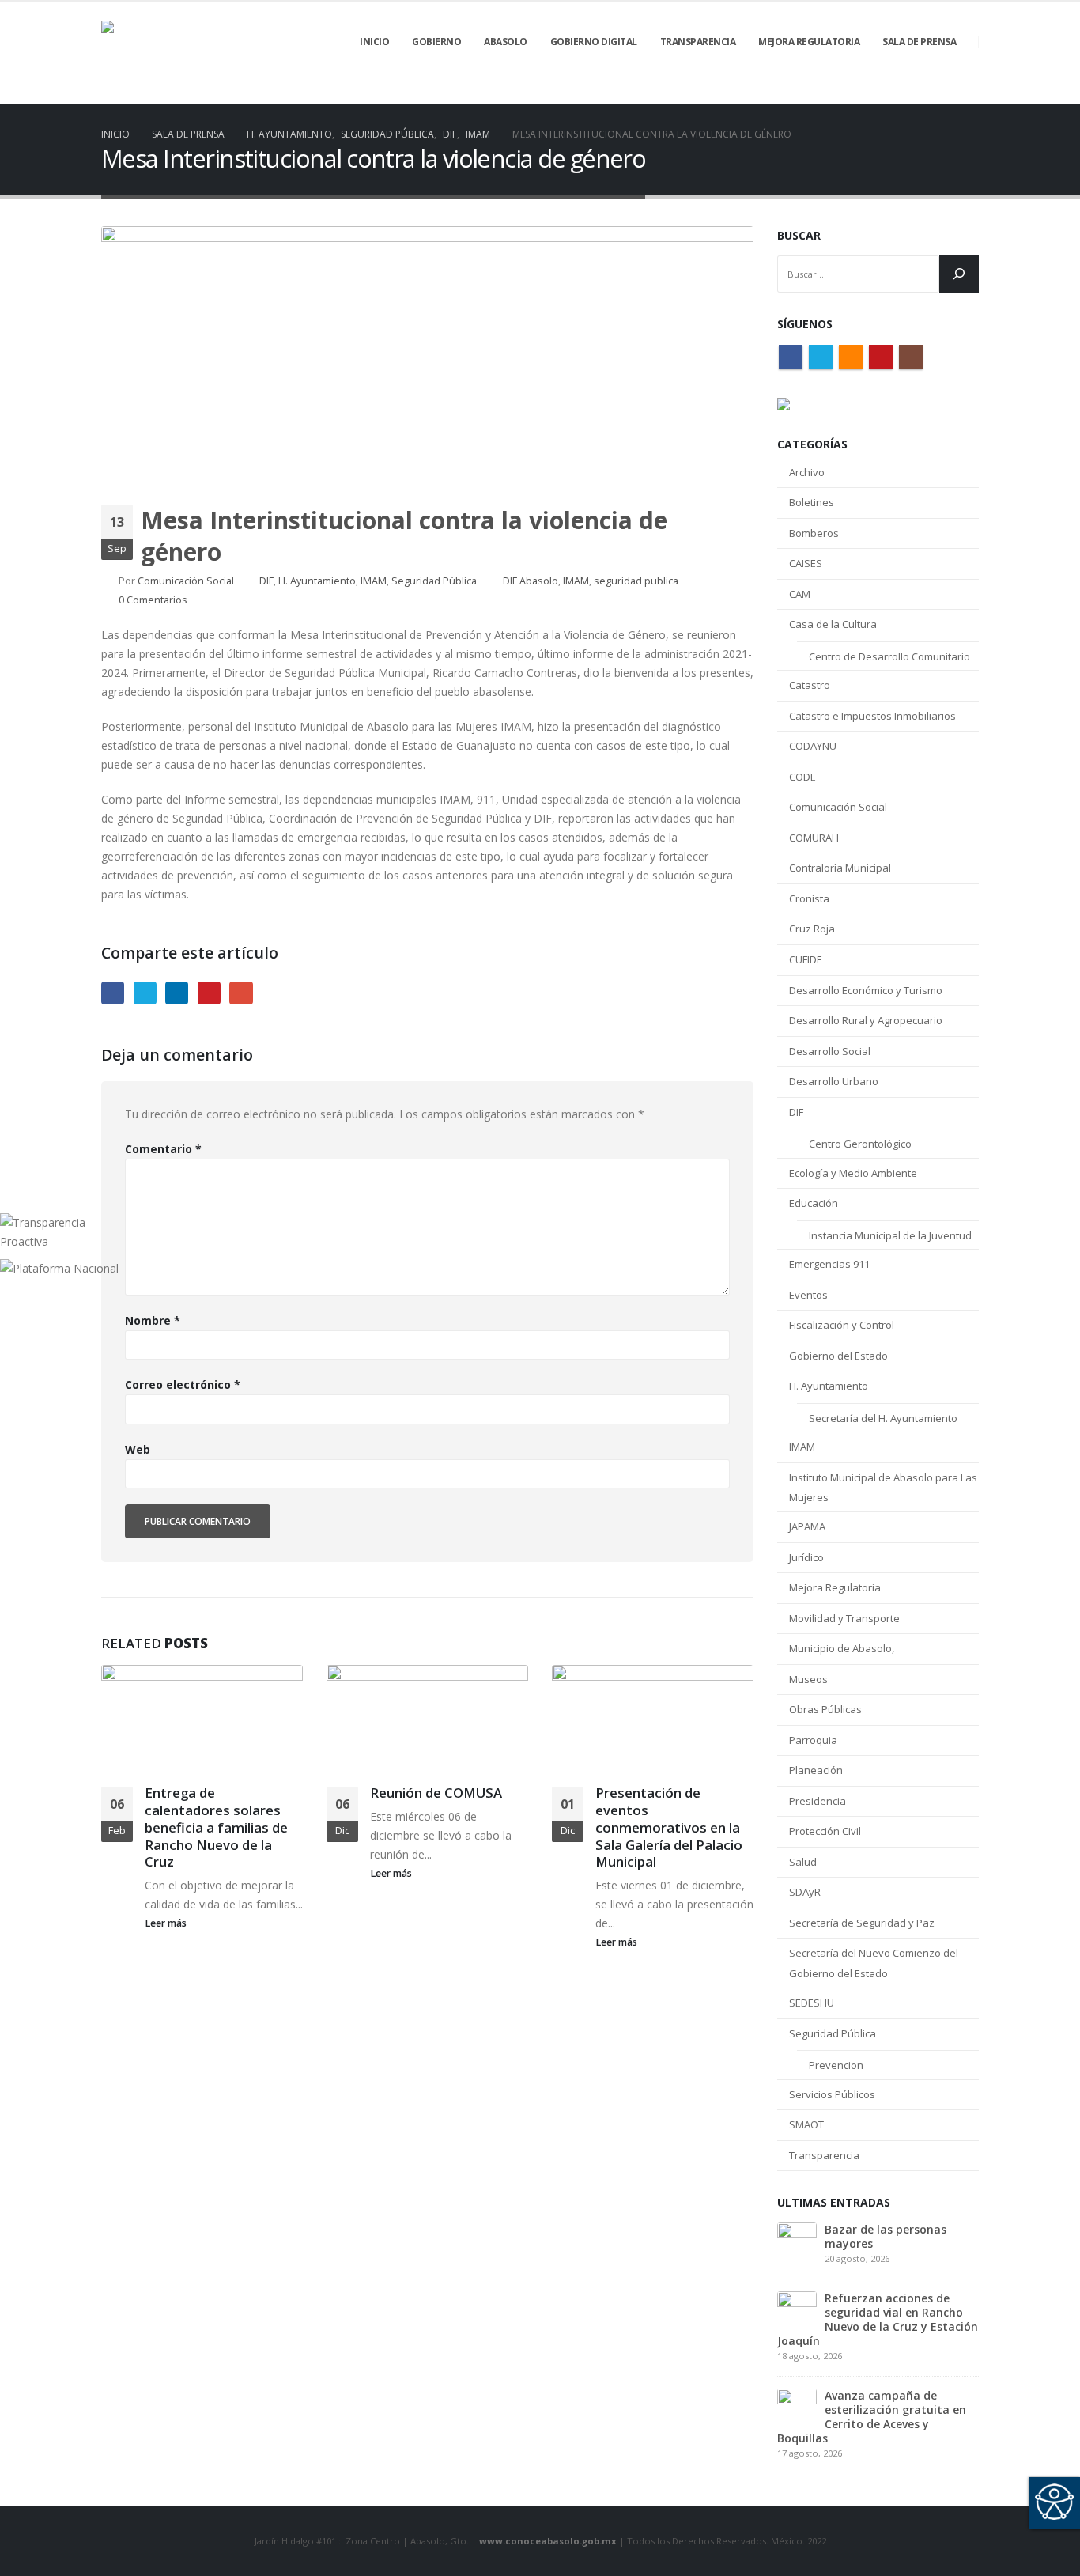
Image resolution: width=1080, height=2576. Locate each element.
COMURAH (814, 838)
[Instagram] (967, 93)
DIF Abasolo (531, 581)
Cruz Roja (812, 929)
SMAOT (806, 2124)
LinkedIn (177, 993)
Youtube (881, 357)
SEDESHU (812, 2003)
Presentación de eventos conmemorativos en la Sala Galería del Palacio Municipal (669, 1827)
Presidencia (818, 1801)
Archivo (807, 472)
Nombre (153, 1320)
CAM (800, 594)
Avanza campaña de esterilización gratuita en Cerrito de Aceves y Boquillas (872, 2417)
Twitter (145, 993)
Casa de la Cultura (833, 624)
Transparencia (824, 2155)
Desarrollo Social (830, 1051)
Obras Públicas (825, 1709)
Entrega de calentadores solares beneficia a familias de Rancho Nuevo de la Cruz (216, 1827)
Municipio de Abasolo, (842, 1648)
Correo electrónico (183, 1384)
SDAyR (805, 1892)
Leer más (167, 1923)
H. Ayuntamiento (317, 581)
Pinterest (209, 993)
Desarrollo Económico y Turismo (866, 990)
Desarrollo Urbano (834, 1081)
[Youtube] (940, 93)
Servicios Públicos (832, 2094)
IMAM (374, 581)
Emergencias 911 (829, 1264)
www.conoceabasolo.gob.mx (548, 2541)
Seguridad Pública (434, 581)
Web (138, 1449)
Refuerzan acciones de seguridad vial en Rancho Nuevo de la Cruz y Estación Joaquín (878, 2319)
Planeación (816, 1770)
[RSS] (913, 93)
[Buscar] (959, 274)
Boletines (812, 502)
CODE (802, 777)
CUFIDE (806, 959)
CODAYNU (813, 746)
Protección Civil (825, 1831)
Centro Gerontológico (860, 1144)
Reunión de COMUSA (436, 1793)
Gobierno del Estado (838, 1356)
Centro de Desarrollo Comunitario (889, 656)
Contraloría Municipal (840, 868)
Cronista (809, 898)
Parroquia (813, 1740)
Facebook (113, 993)
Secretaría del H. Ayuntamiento (883, 1418)
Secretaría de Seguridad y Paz (862, 1923)
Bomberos (814, 533)
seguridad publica (636, 581)
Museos (808, 1679)
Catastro (810, 685)
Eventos (808, 1295)
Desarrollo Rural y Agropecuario (866, 1020)
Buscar (799, 235)
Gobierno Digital (594, 42)
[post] (797, 2240)
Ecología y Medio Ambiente (853, 1173)
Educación (814, 1203)
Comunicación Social (186, 581)
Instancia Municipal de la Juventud (890, 1235)
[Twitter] (886, 93)
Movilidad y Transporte (844, 1618)
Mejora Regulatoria (835, 1587)
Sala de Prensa (919, 42)
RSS (851, 357)
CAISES (806, 563)
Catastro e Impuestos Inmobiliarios (872, 716)
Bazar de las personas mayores (886, 2236)
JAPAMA (807, 1526)
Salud (803, 1862)
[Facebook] (859, 93)
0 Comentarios (153, 600)
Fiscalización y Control (842, 1325)
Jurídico (806, 1557)
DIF (266, 581)
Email (241, 993)
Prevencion (836, 2065)
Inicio (374, 42)
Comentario (163, 1149)
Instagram (911, 357)
